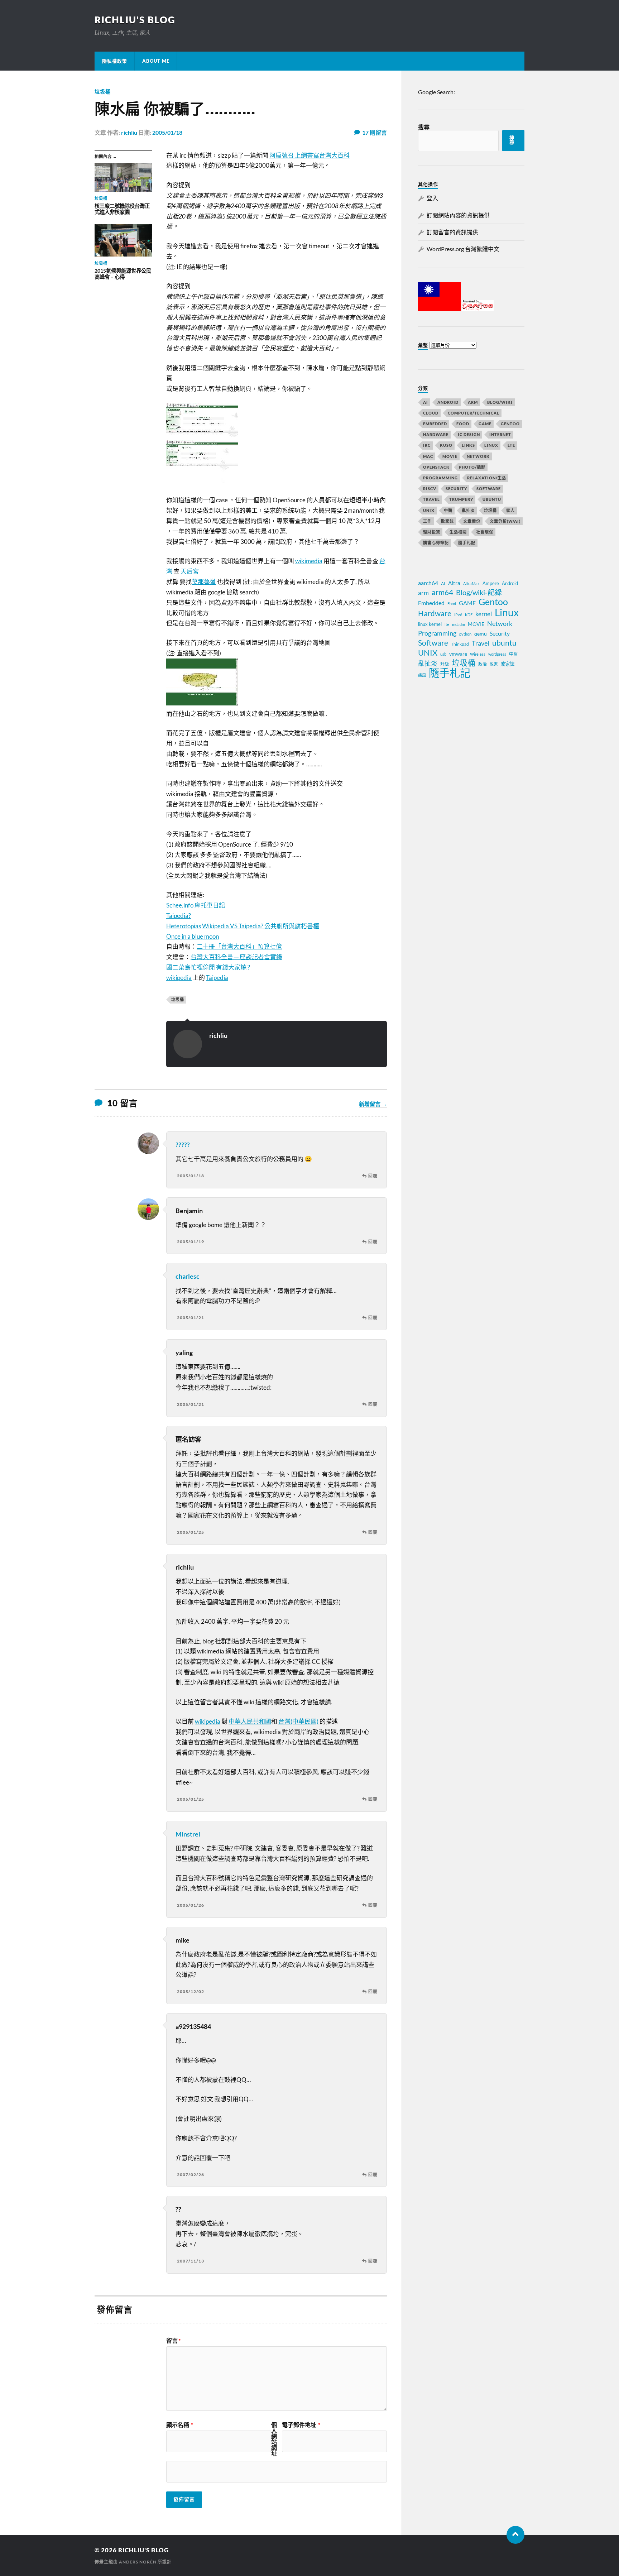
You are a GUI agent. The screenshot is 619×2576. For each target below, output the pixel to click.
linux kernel (430, 624)
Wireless (478, 654)
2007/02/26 (191, 2175)
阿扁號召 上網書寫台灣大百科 (309, 155)
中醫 (448, 510)
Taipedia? (179, 916)
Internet (500, 434)
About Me (156, 61)
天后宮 (190, 571)
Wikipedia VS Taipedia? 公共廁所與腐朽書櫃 (261, 926)
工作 (427, 521)
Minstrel (188, 1834)
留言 (173, 2341)
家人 (510, 510)
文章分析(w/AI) (505, 521)
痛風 (422, 675)
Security (456, 489)
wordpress (497, 654)
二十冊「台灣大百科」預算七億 (239, 946)
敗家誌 (447, 521)
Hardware (436, 434)
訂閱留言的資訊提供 (452, 232)
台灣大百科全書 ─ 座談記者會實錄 (236, 957)
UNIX (429, 510)
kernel (484, 614)
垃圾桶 (103, 92)
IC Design (469, 434)
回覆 (373, 1176)
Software (489, 489)
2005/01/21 (191, 1318)
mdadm (459, 624)
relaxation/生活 (487, 478)
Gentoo (510, 424)
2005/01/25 (191, 1532)
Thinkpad (460, 644)
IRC (427, 445)
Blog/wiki (500, 402)
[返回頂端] (515, 2535)
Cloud (431, 413)
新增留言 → (373, 1104)
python (465, 634)
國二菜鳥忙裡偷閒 (191, 967)
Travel (431, 499)
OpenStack (436, 467)
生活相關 (458, 532)
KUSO (446, 445)
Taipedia (217, 978)
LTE (511, 445)
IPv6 (458, 615)
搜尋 (424, 127)
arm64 (442, 592)
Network (478, 456)
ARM (473, 402)
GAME (485, 424)
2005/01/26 (191, 1905)
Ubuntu (492, 499)
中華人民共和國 (250, 1721)
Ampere (491, 583)
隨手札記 (467, 543)
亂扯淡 (468, 510)
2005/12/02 (191, 1991)
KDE (469, 615)
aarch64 (428, 583)
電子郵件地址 (301, 2425)
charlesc (188, 1276)
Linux (491, 445)
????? (183, 1145)
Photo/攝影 (472, 467)
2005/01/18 (167, 132)
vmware (458, 654)
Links (468, 445)
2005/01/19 (191, 1242)
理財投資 (432, 532)
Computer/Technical (474, 413)
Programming (440, 478)
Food (463, 424)
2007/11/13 (191, 2261)
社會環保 (485, 532)
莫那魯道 (204, 582)
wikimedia (309, 561)
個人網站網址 (274, 2439)
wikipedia (179, 978)
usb (443, 654)
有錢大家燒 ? (233, 967)
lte (447, 624)
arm (423, 593)
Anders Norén (138, 2562)
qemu (481, 634)
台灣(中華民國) (298, 1721)
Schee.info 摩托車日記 (196, 905)
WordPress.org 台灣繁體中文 (463, 249)
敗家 (494, 664)
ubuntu (504, 643)
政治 (483, 664)
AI (426, 402)
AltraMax (471, 583)
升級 (445, 664)
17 (375, 132)
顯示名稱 (180, 2425)
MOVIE (450, 456)
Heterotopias (184, 926)
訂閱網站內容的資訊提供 (458, 215)
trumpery (461, 499)
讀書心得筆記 (436, 543)
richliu (129, 132)
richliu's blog (135, 20)
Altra (454, 583)
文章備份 (472, 521)
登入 (432, 198)
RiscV (430, 489)
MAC (428, 456)
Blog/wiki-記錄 (479, 592)
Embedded (435, 424)
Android (448, 402)
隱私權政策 (115, 61)
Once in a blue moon (193, 936)
